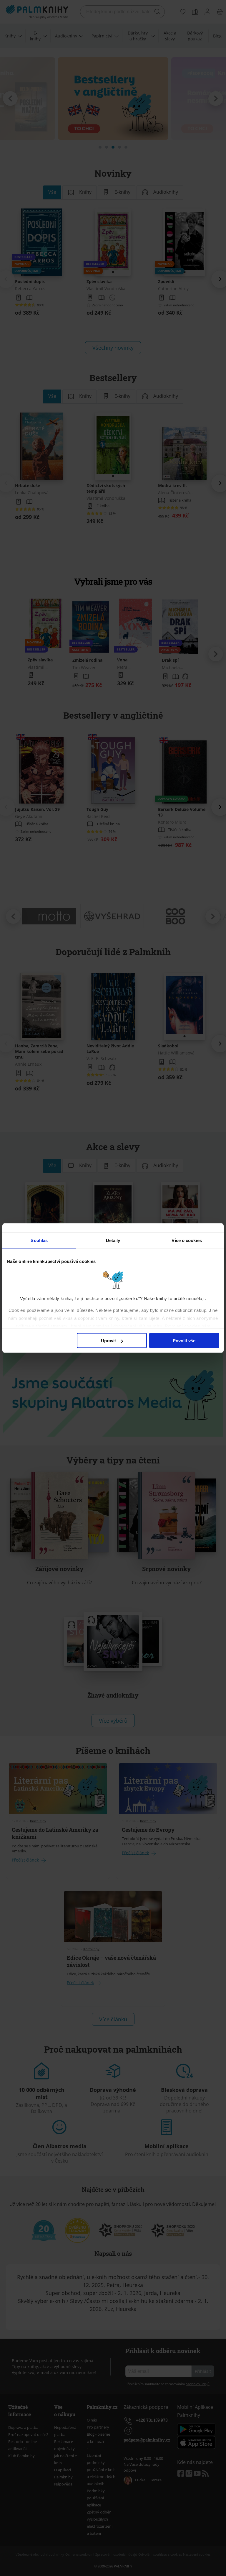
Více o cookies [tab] (187, 1240)
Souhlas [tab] (39, 1240)
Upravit (108, 1341)
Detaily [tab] (113, 1240)
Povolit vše (184, 1341)
